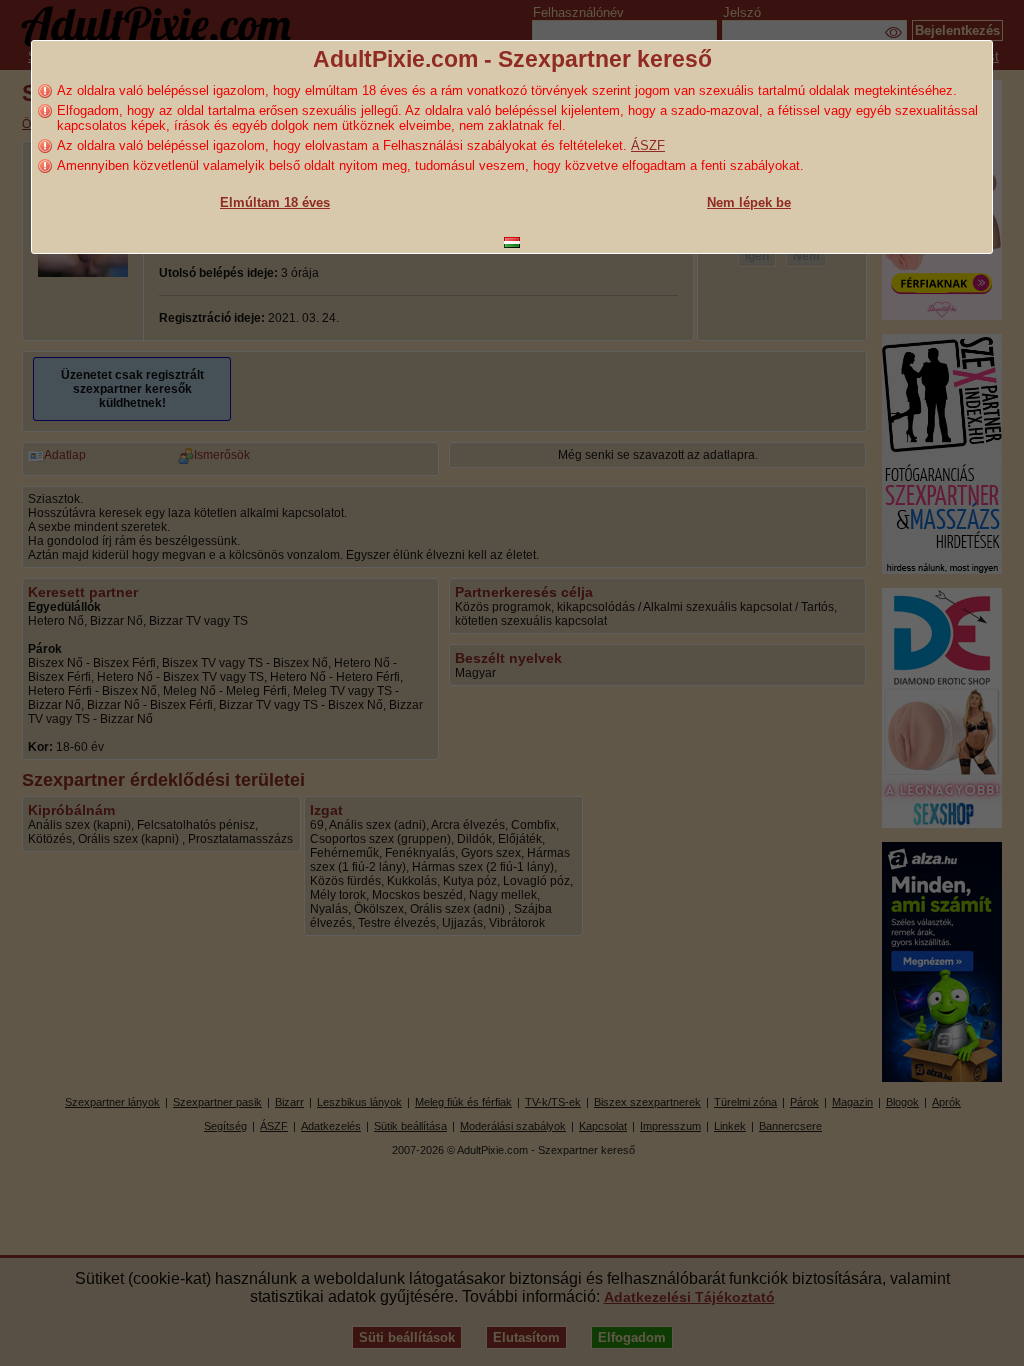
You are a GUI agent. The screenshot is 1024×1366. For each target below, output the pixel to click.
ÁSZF (648, 145)
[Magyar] (512, 242)
